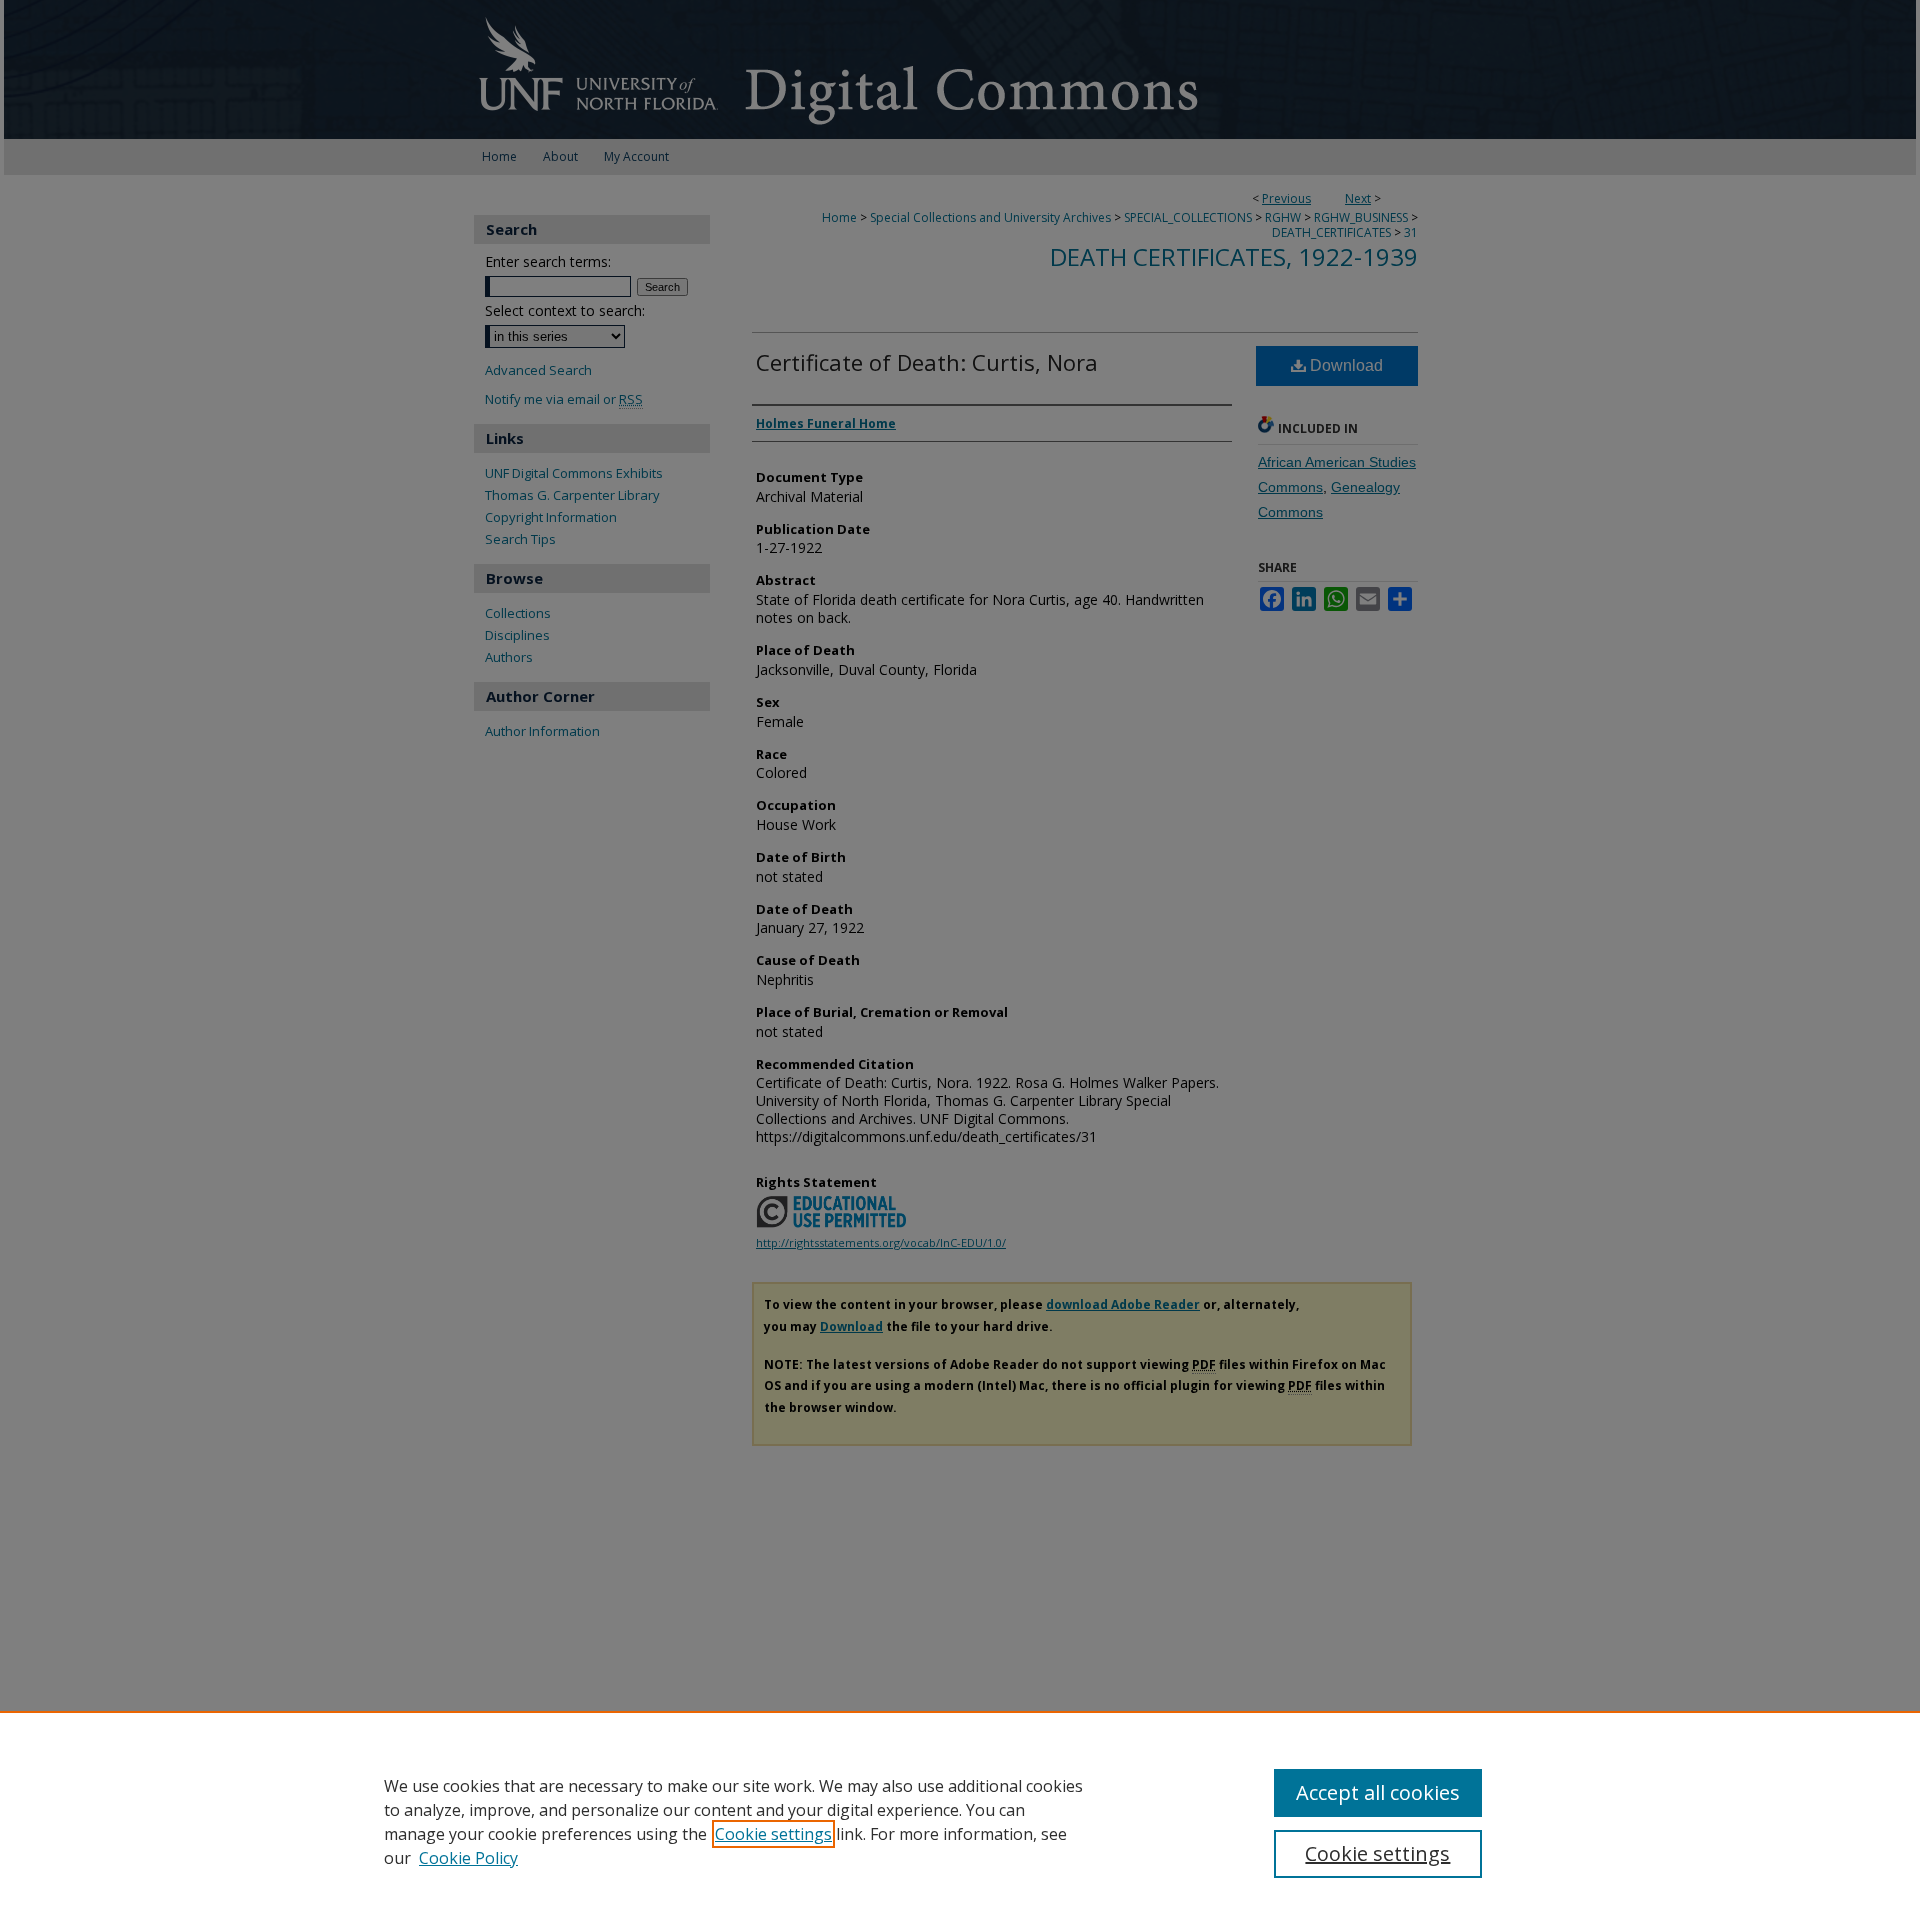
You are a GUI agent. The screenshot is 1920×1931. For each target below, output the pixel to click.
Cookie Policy (468, 1858)
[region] (960, 1821)
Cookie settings (773, 1834)
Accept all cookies (1378, 1792)
